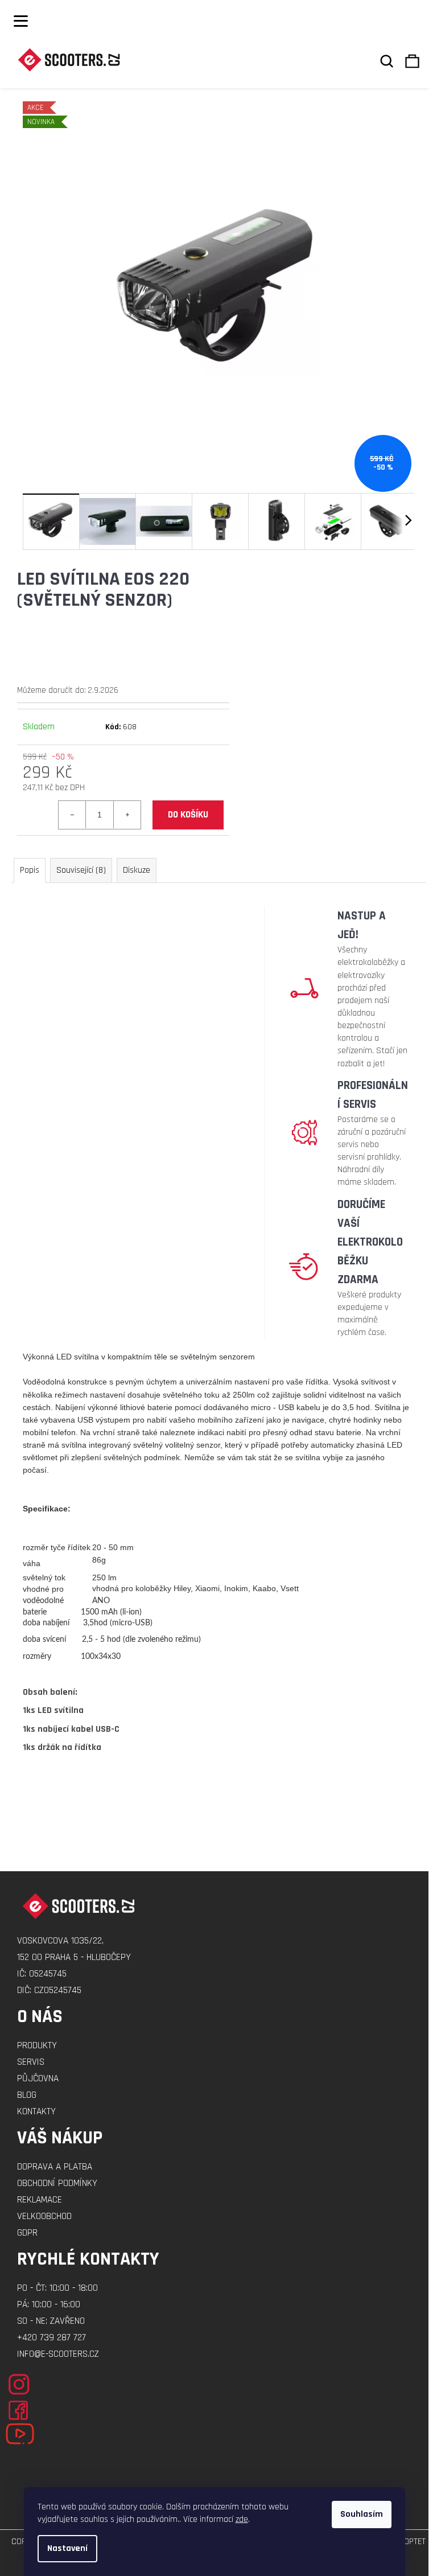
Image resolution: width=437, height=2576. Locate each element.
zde (242, 2519)
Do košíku (188, 815)
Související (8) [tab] (81, 870)
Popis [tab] (30, 870)
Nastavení (67, 2548)
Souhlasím (362, 2514)
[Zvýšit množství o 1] (127, 815)
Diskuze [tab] (137, 870)
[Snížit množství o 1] (72, 815)
